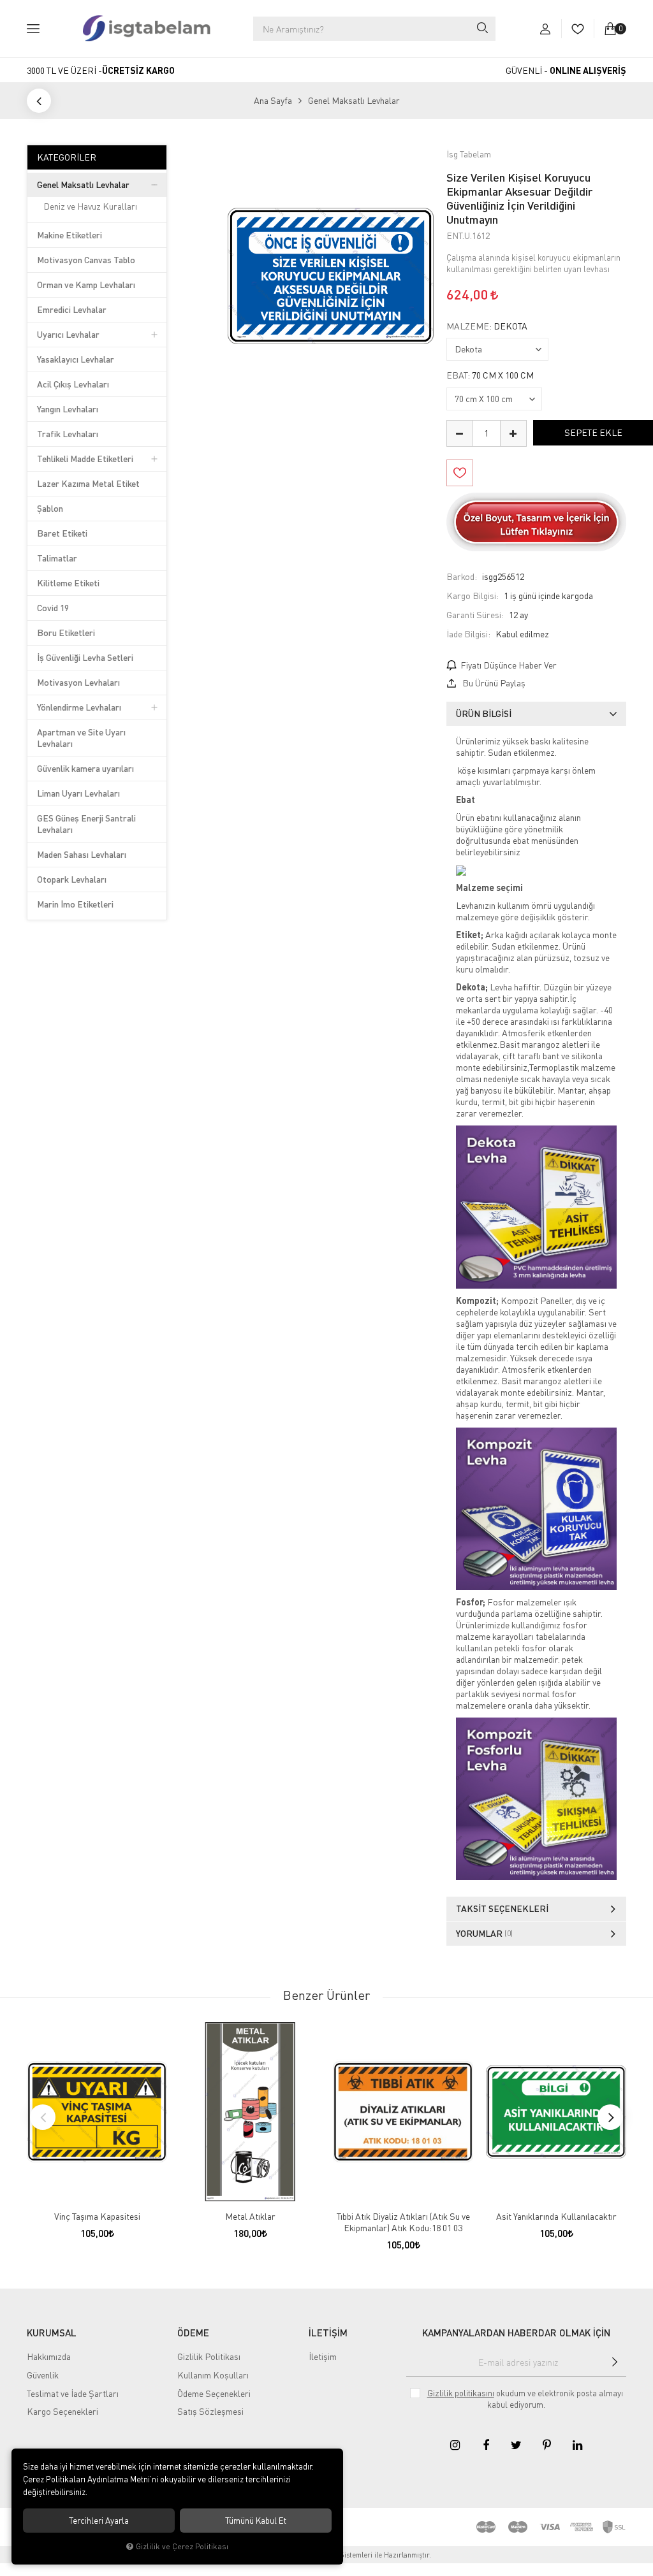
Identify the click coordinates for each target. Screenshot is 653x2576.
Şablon (50, 508)
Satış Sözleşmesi (210, 2411)
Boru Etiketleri (66, 633)
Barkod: (462, 576)
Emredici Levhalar (72, 309)
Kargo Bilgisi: (473, 596)
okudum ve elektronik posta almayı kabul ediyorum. (525, 2399)
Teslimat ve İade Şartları (73, 2393)
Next (610, 2117)
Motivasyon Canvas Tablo (86, 260)
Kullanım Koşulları (213, 2375)
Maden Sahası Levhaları (82, 854)
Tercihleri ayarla (99, 2521)
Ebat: (490, 375)
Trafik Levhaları (68, 434)
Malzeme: (487, 326)
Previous (43, 2117)
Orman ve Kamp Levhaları (86, 285)
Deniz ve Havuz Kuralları (90, 206)
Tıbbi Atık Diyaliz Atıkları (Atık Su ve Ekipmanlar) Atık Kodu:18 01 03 (403, 2222)
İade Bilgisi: (468, 634)
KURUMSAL (52, 2333)
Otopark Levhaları (72, 879)
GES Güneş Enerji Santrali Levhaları (86, 824)
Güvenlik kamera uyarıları (85, 768)
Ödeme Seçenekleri (214, 2393)
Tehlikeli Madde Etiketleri (85, 459)
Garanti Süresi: (475, 615)
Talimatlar (57, 558)
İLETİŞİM (328, 2333)
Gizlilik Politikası (209, 2356)
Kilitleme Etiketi (68, 583)
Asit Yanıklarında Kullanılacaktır (556, 2216)
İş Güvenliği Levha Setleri (85, 657)
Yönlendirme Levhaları (79, 707)
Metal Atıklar (250, 2216)
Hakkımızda (49, 2356)
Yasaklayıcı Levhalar (76, 359)
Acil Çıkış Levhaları (73, 384)
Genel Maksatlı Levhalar (83, 185)
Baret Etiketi (62, 533)
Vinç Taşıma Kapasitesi (97, 2216)
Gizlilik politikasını (461, 2393)
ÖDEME (193, 2333)
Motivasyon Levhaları (78, 682)
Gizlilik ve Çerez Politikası (182, 2546)
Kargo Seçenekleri (62, 2411)
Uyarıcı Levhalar (68, 334)
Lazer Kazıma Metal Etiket (88, 483)
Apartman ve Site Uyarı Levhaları (81, 738)
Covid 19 (53, 608)
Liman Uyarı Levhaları (78, 793)
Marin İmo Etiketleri (75, 904)
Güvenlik (43, 2375)
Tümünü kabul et (256, 2521)
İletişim (323, 2356)
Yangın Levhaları (68, 409)
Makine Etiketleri (70, 235)
